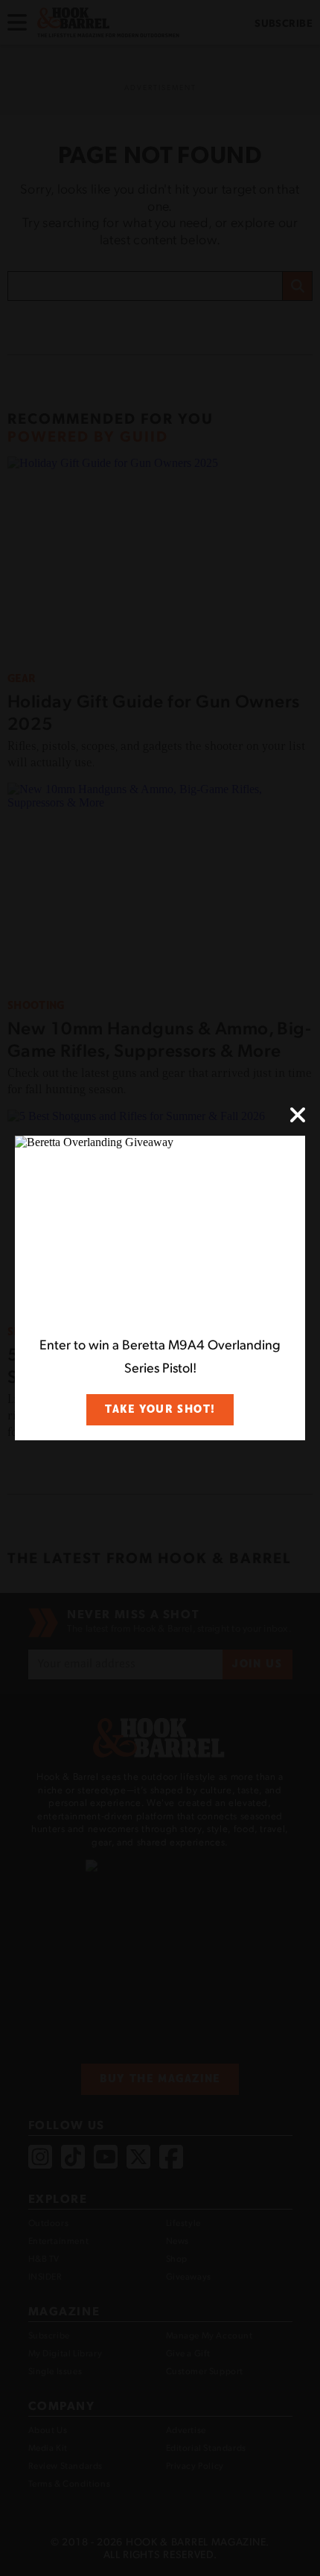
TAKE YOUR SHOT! (160, 1409)
